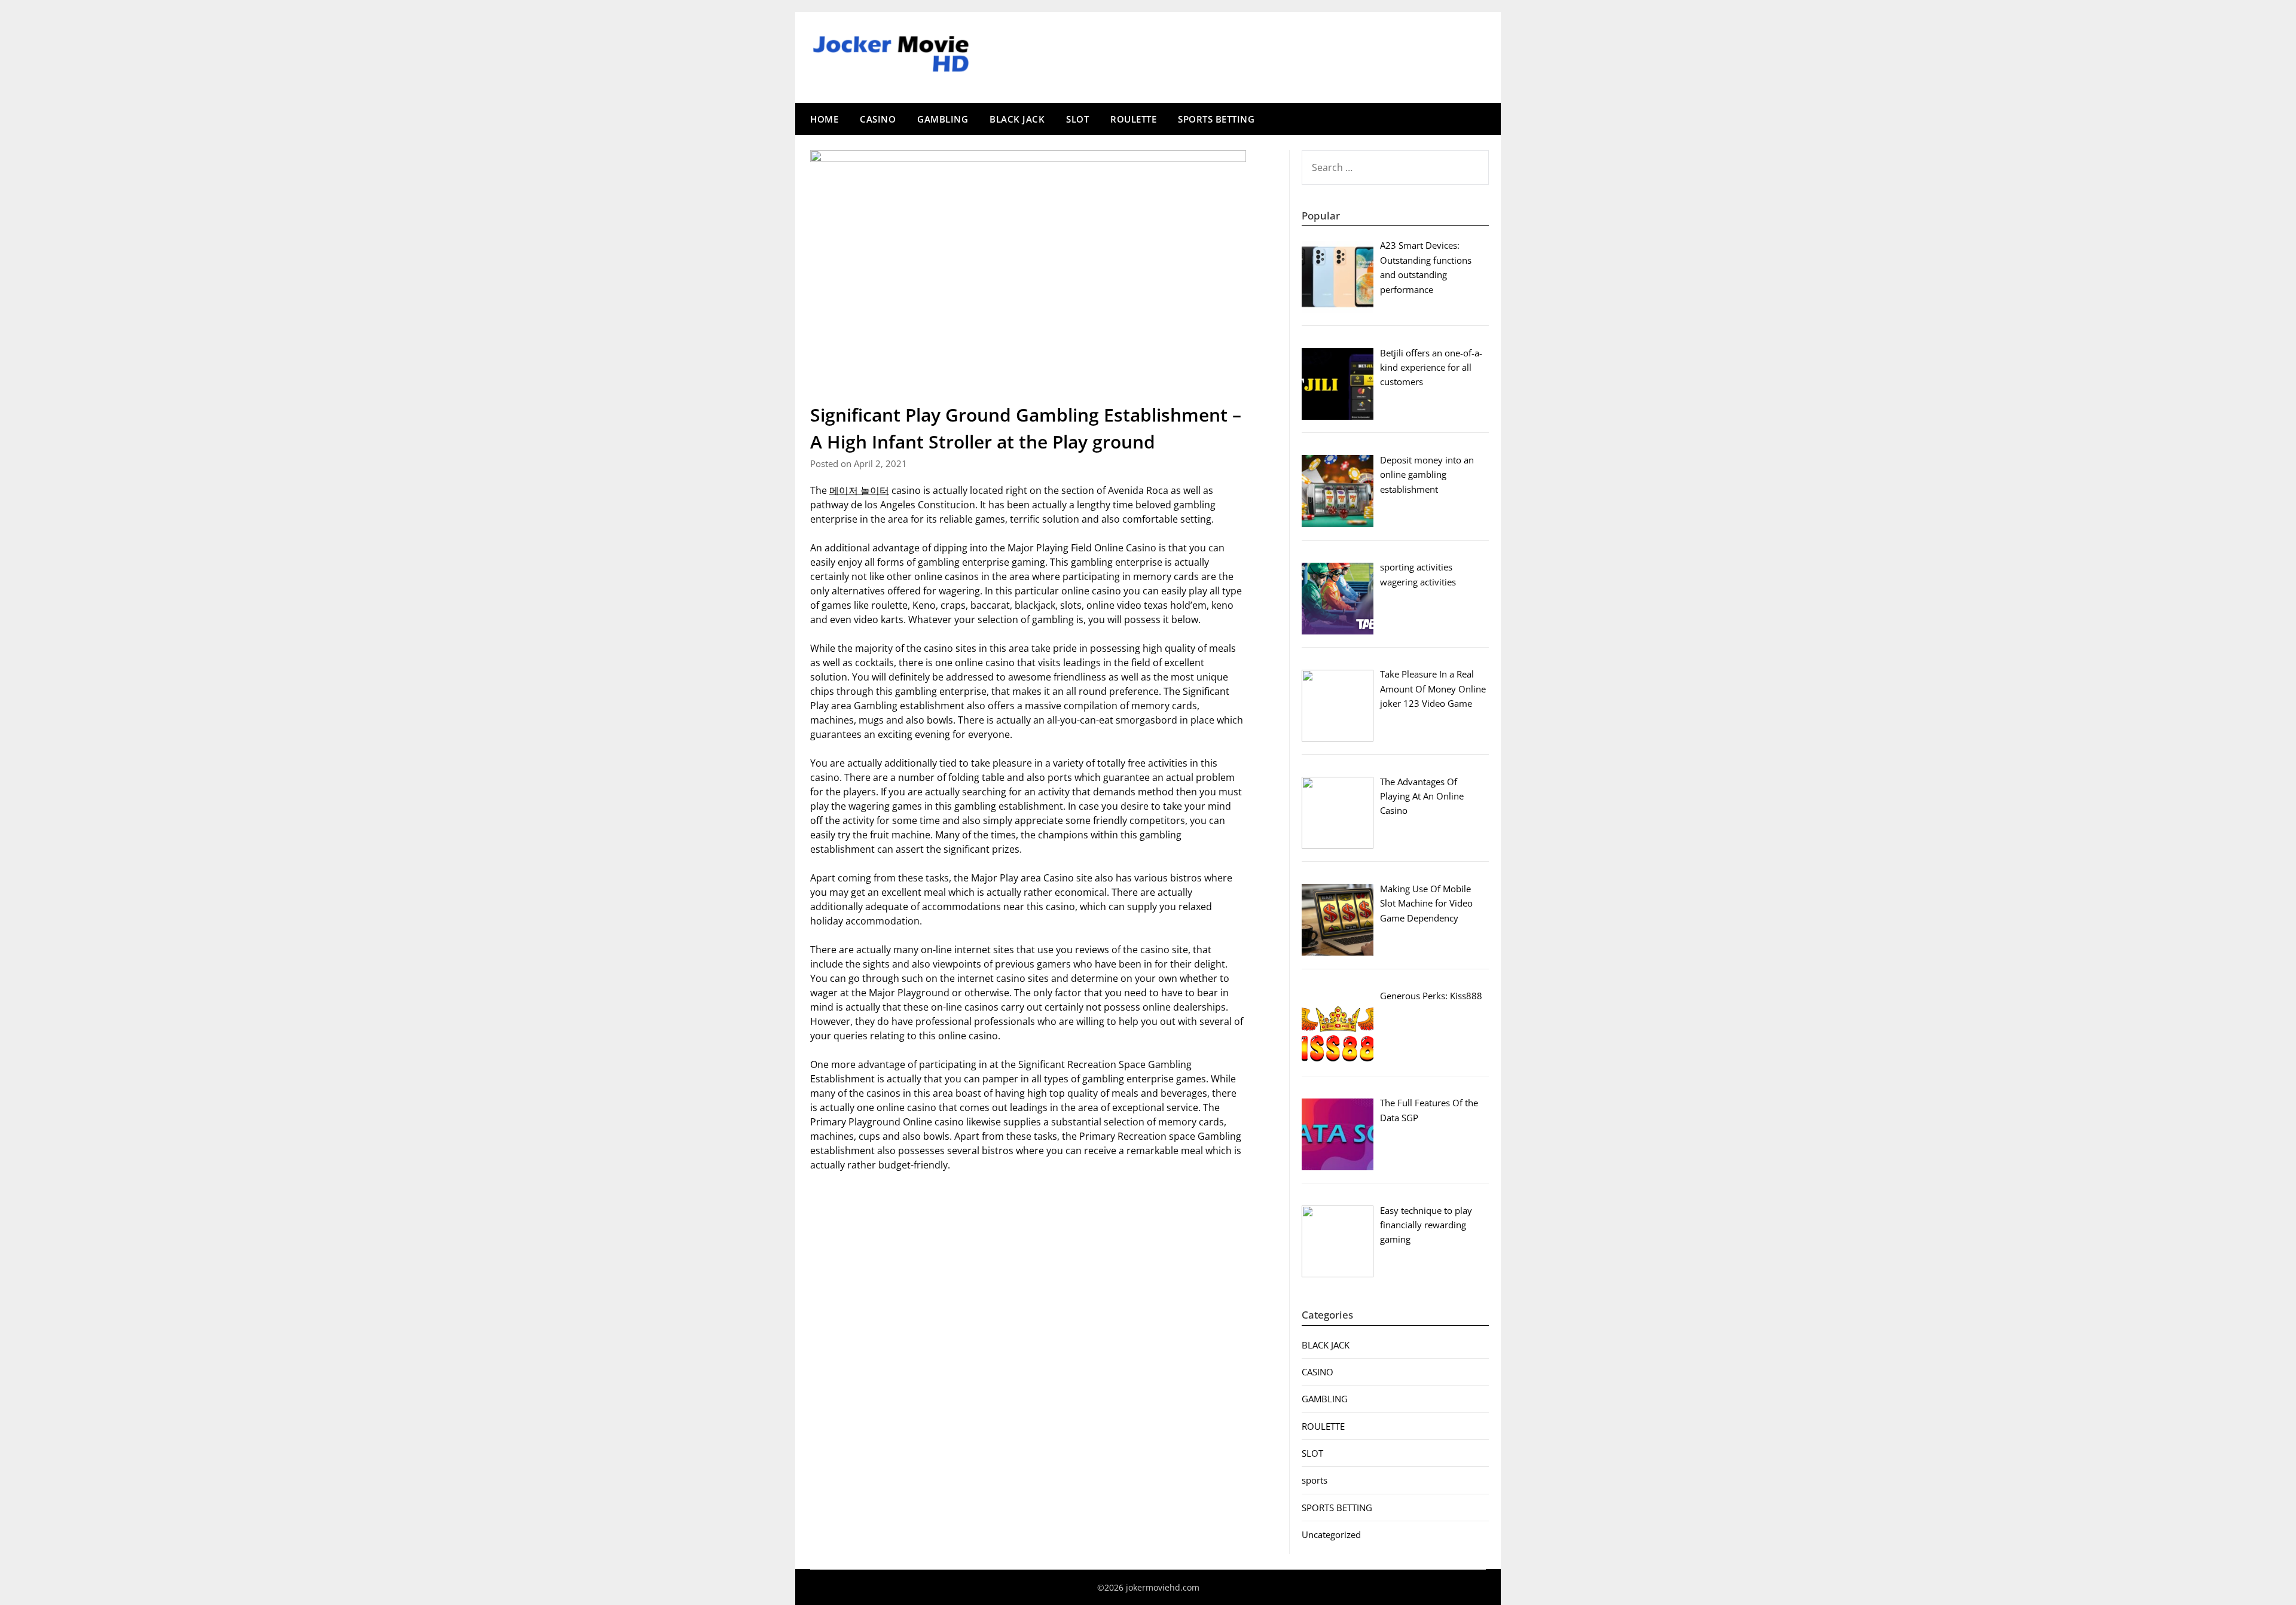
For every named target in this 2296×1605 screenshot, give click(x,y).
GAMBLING (943, 119)
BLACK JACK (1017, 119)
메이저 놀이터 (859, 490)
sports (1315, 1480)
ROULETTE (1133, 119)
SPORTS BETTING (1216, 119)
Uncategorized (1331, 1534)
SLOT (1077, 119)
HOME (824, 119)
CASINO (878, 119)
